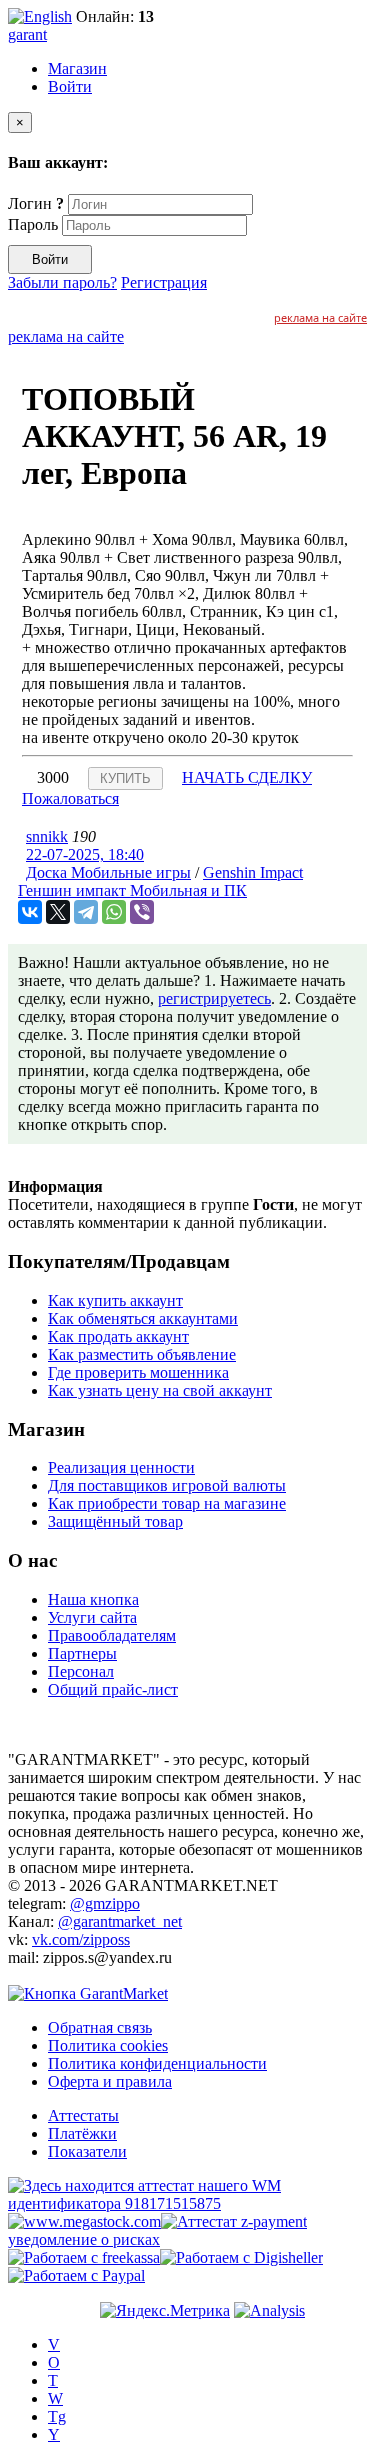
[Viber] (142, 912)
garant (27, 34)
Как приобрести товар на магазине (167, 1503)
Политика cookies (108, 2045)
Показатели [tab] (87, 2151)
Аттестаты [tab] (83, 2115)
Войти (70, 86)
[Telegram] (86, 912)
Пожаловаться (70, 798)
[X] (58, 912)
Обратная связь (100, 2027)
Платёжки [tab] (82, 2133)
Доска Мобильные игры (108, 872)
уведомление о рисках (84, 2239)
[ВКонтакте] (30, 912)
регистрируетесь (214, 998)
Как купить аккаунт (115, 1300)
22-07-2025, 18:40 (85, 854)
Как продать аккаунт (118, 1336)
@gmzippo (105, 1903)
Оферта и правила (110, 2081)
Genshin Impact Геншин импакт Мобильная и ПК (160, 881)
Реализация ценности (121, 1467)
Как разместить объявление (142, 1354)
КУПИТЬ (125, 778)
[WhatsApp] (114, 912)
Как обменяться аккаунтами (143, 1318)
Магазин (77, 68)
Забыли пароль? (62, 282)
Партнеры (82, 1653)
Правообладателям (112, 1635)
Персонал (81, 1671)
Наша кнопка (93, 1599)
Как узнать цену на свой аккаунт (160, 1390)
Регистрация (164, 282)
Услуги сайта (92, 1617)
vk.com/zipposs (81, 1939)
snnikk (47, 836)
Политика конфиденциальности (157, 2063)
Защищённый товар (115, 1521)
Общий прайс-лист (113, 1689)
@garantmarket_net (120, 1921)
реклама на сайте (320, 317)
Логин (36, 203)
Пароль (33, 224)
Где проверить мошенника (138, 1372)
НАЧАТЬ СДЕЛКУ (247, 777)
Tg (57, 2416)
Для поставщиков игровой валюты (167, 1485)
